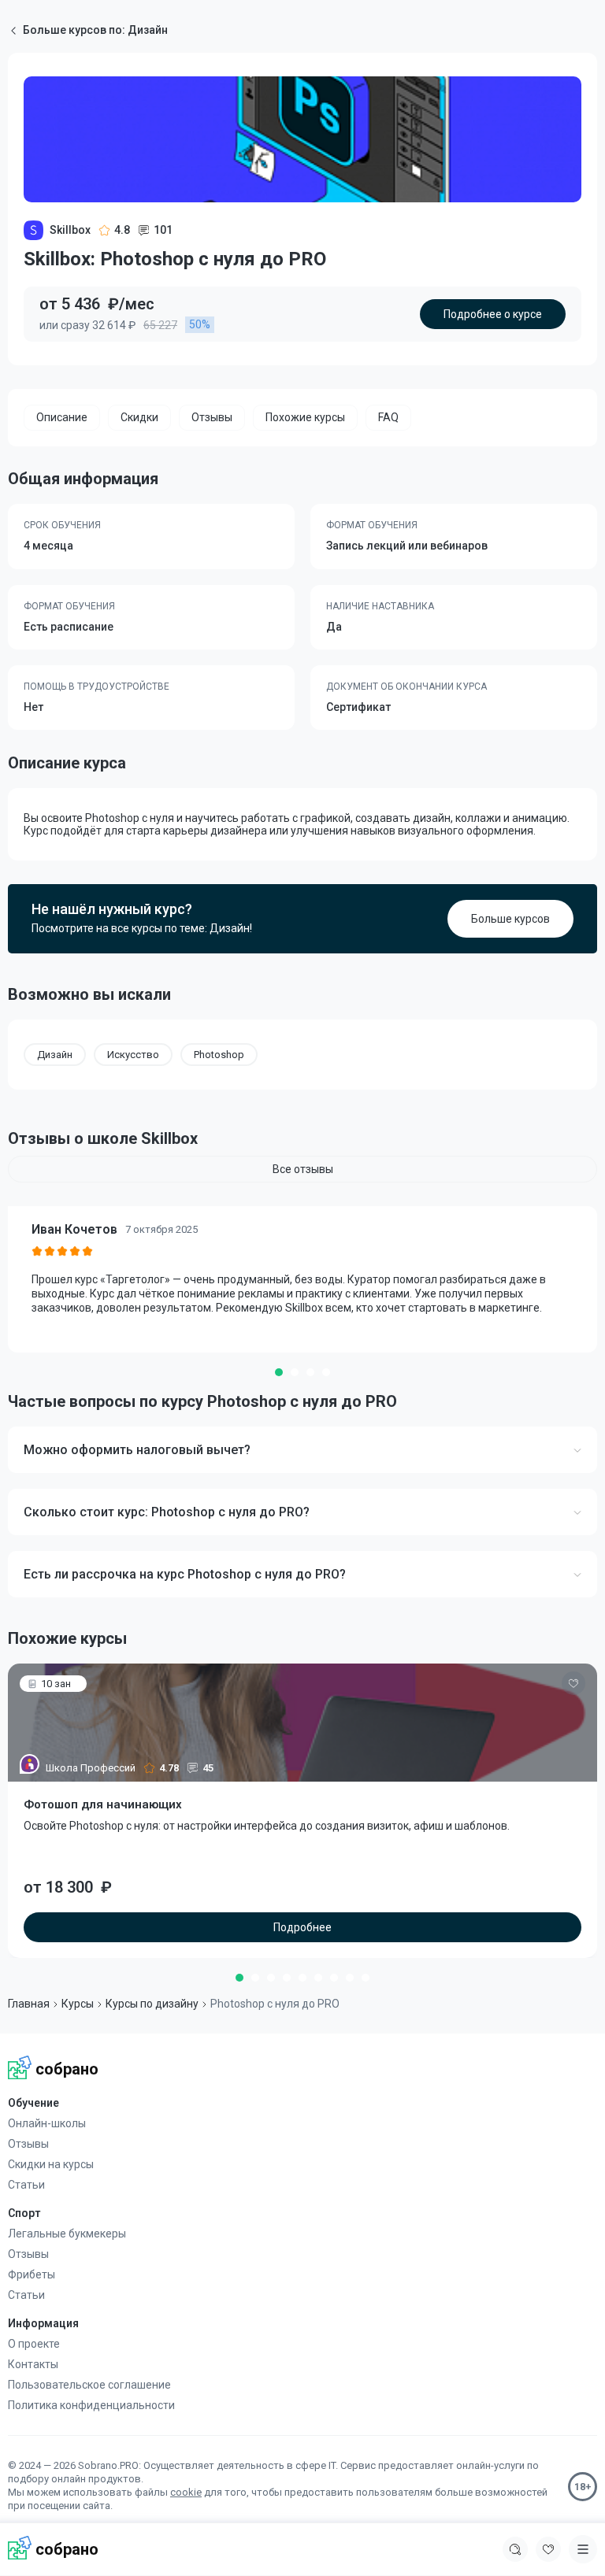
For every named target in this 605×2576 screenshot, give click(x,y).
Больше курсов (510, 919)
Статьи (26, 2185)
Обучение (33, 2103)
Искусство (133, 1055)
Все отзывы (303, 1169)
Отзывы (28, 2144)
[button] (279, 1372)
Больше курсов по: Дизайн (95, 30)
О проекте (34, 2344)
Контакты (33, 2364)
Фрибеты (32, 2274)
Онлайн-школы (47, 2123)
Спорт (24, 2213)
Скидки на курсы (51, 2164)
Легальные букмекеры (67, 2234)
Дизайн (55, 1055)
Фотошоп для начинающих (103, 1804)
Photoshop (219, 1055)
